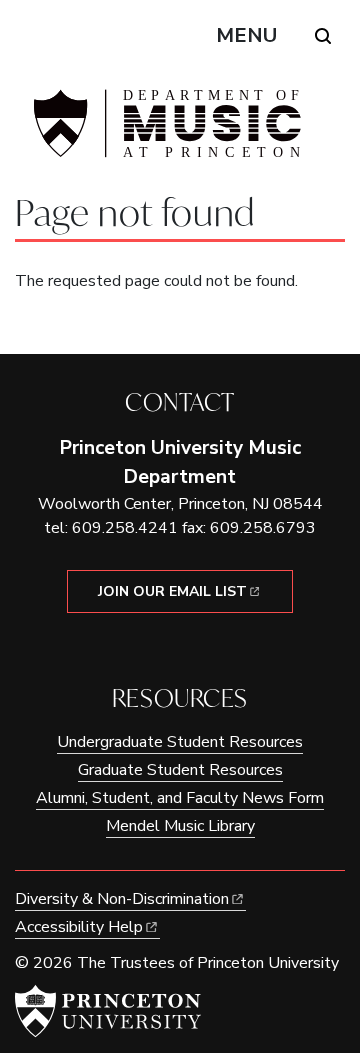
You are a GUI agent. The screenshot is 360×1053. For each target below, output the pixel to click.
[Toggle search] (323, 36)
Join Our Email (172, 591)
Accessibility (79, 927)
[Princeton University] (108, 1011)
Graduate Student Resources (180, 770)
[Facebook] (165, 647)
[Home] (165, 131)
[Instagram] (194, 647)
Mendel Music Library (180, 826)
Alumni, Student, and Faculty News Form (180, 798)
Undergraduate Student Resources (180, 742)
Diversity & (122, 899)
